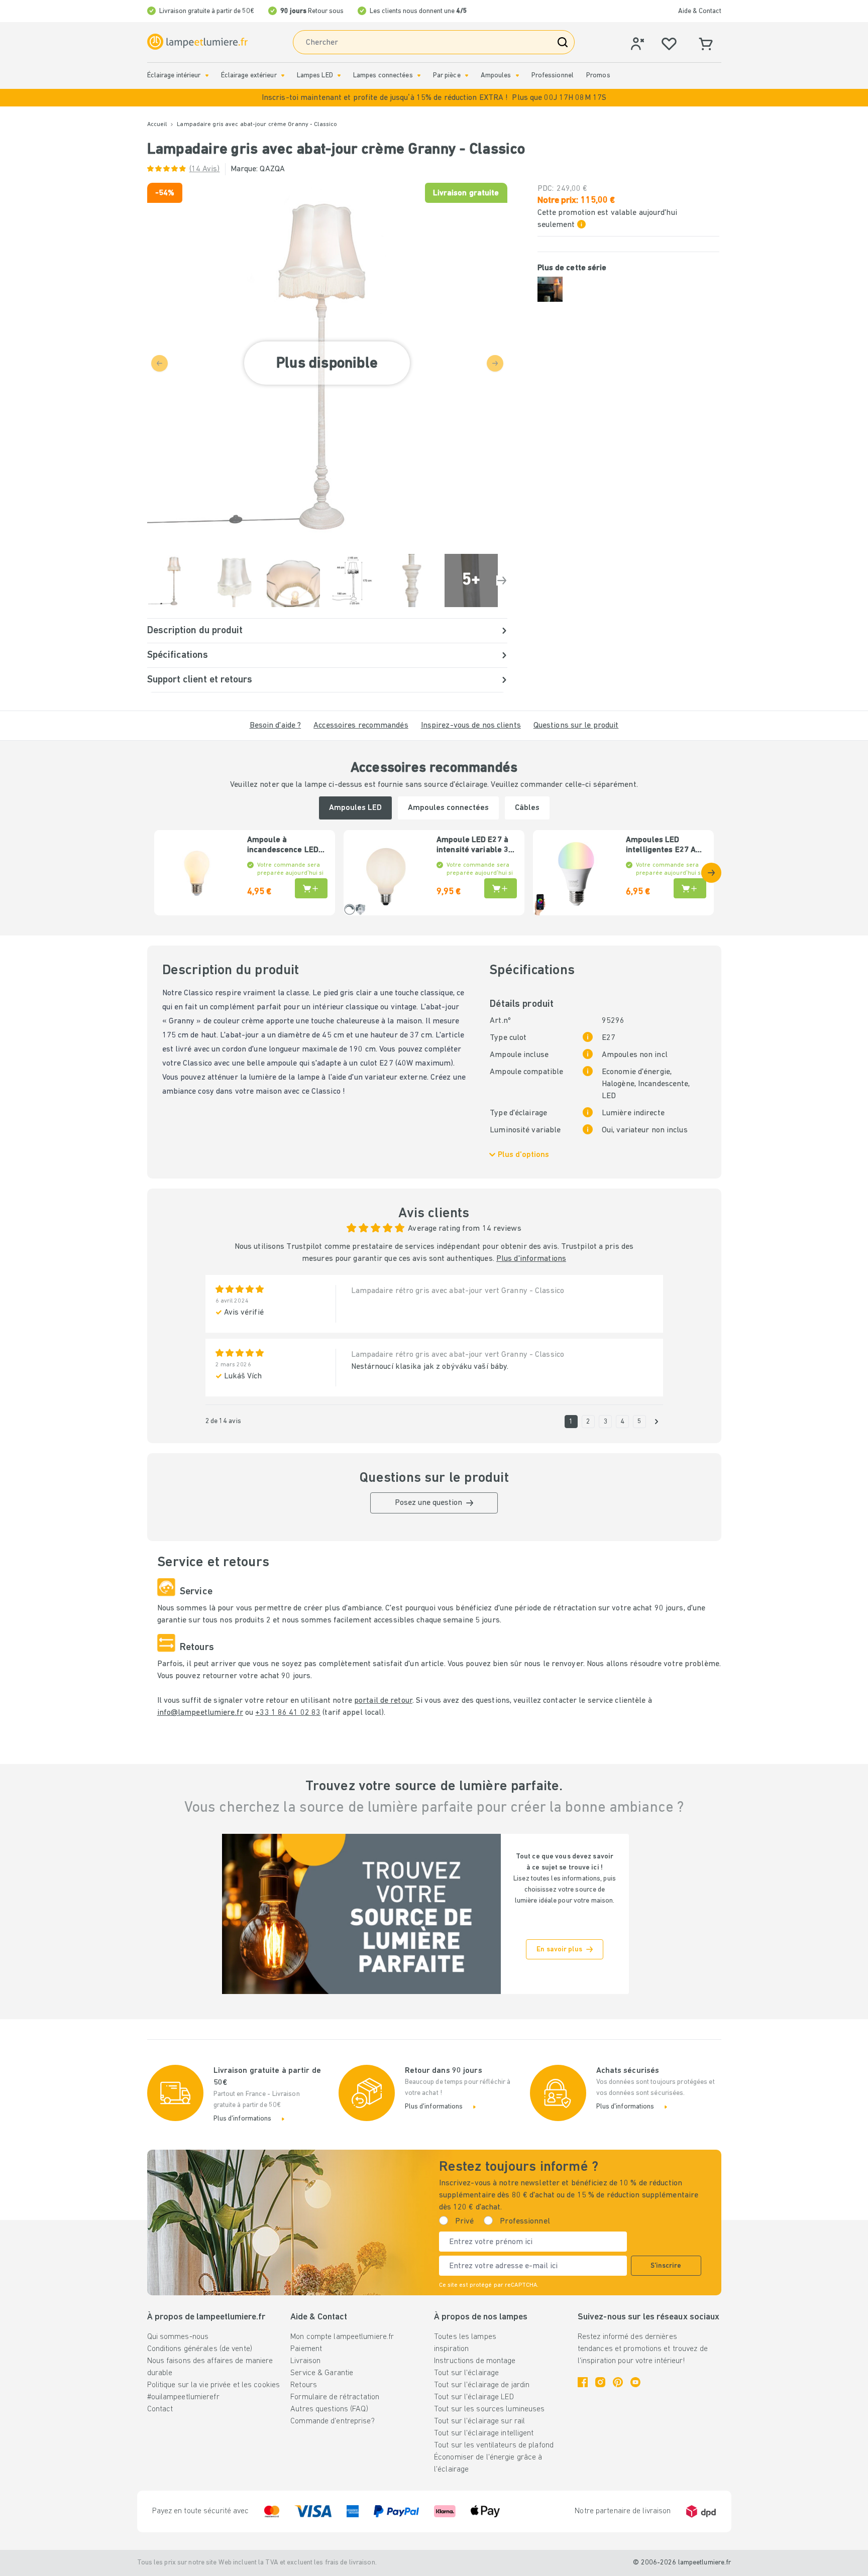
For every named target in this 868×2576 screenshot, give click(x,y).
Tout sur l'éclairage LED (474, 2397)
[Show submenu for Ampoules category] (517, 76)
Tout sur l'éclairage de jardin (482, 2385)
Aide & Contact (700, 11)
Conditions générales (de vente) (200, 2349)
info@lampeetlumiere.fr (200, 1713)
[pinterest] (618, 2382)
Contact (160, 2409)
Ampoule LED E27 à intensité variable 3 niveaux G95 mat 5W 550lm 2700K (474, 846)
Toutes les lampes (465, 2337)
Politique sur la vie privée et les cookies (214, 2385)
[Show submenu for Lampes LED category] (339, 76)
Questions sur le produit (576, 726)
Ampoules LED (355, 808)
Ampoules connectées (448, 808)
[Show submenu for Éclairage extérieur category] (283, 76)
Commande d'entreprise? (332, 2421)
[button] (434, 98)
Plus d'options (523, 1155)
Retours (304, 2385)
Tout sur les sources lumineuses (489, 2409)
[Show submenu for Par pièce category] (467, 76)
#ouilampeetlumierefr (183, 2397)
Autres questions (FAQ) (329, 2409)
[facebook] (583, 2382)
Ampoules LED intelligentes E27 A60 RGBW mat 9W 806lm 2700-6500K (665, 846)
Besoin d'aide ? (276, 726)
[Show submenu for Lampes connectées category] (419, 76)
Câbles (527, 808)
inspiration (451, 2349)
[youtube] (635, 2382)
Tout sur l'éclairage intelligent (484, 2433)
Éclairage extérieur (249, 76)
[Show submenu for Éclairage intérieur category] (207, 76)
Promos (598, 76)
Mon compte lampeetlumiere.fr (342, 2337)
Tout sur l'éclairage (466, 2373)
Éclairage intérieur (174, 76)
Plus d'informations (531, 1259)
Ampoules (496, 76)
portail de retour (383, 1701)
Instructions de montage (475, 2361)
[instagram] (600, 2382)
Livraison (305, 2361)
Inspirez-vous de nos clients (471, 726)
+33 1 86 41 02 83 (288, 1713)
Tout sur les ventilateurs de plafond (494, 2445)
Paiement (306, 2349)
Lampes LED (315, 76)
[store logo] (197, 42)
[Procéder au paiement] (502, 580)
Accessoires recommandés (361, 726)
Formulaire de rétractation (335, 2397)
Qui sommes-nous (178, 2337)
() (205, 169)
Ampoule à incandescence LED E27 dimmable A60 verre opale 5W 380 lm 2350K (283, 846)
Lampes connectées (383, 76)
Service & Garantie (322, 2373)
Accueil (157, 125)
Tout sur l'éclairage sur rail (479, 2421)
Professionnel (553, 76)
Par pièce (447, 76)
